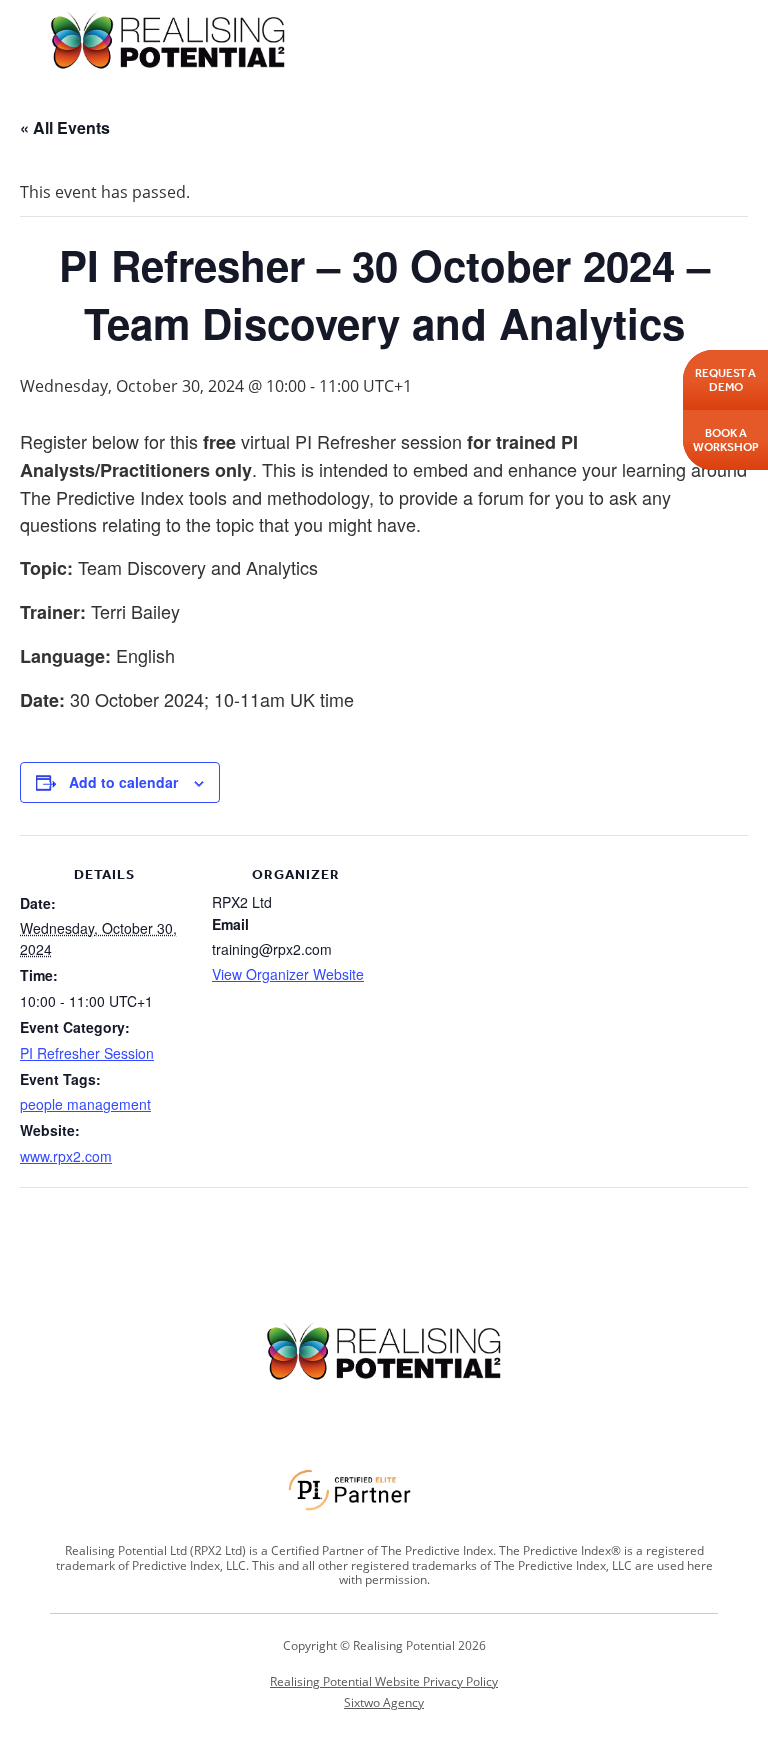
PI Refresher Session (87, 1053)
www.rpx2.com (66, 1156)
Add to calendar (123, 782)
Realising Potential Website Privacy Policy (384, 1681)
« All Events (65, 127)
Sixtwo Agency (384, 1703)
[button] (705, 39)
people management (85, 1104)
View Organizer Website (288, 974)
